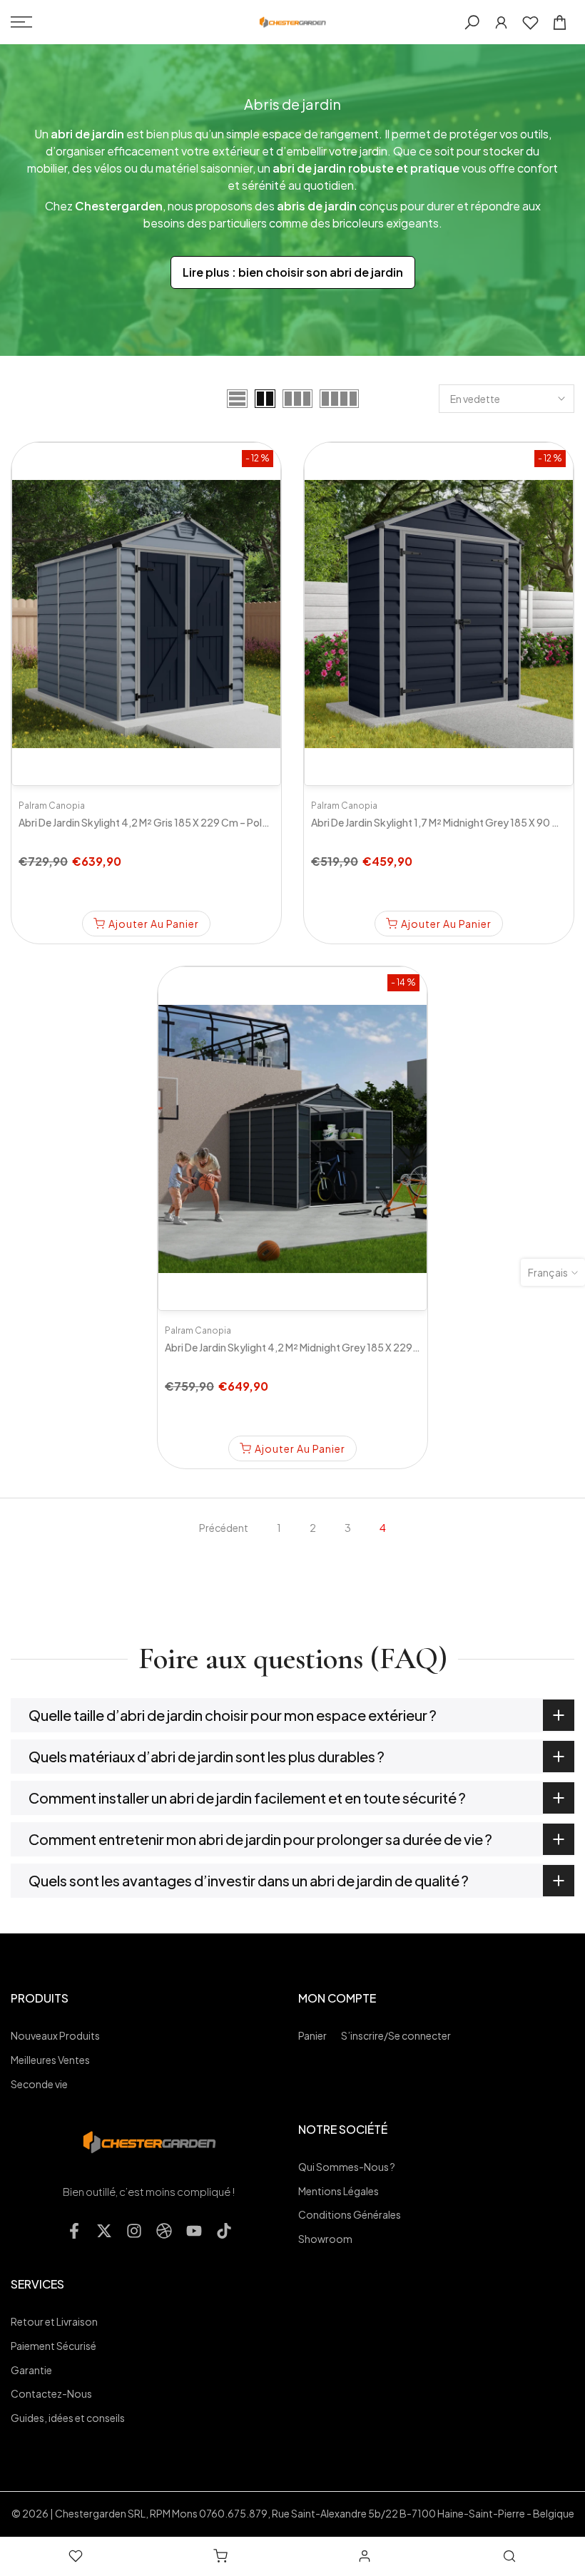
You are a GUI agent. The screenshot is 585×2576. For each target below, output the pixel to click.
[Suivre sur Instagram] (134, 2231)
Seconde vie (39, 2084)
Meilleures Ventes (50, 2060)
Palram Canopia (52, 806)
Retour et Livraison (54, 2321)
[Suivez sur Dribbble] (164, 2231)
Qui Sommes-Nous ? (347, 2167)
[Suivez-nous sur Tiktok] (224, 2231)
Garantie (31, 2370)
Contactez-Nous (51, 2393)
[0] (530, 22)
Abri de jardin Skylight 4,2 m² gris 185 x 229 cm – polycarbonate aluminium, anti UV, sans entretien (246, 822)
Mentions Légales (339, 2191)
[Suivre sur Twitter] (104, 2231)
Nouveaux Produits (55, 2035)
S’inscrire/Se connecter (396, 2035)
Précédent (224, 1528)
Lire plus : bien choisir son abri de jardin (293, 272)
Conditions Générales (350, 2214)
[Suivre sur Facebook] (74, 2231)
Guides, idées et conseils (68, 2418)
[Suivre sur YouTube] (194, 2231)
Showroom (325, 2239)
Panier (312, 2035)
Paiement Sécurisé (54, 2346)
